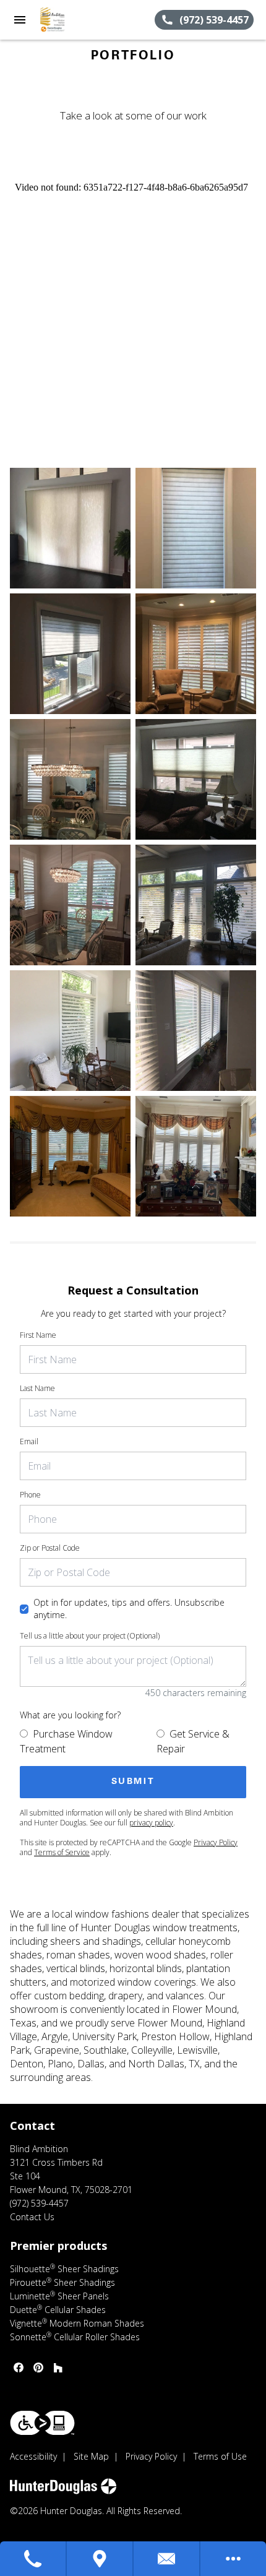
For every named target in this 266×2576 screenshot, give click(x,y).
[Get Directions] (100, 2559)
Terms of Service (62, 1852)
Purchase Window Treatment (66, 1741)
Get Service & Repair (193, 1741)
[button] (20, 20)
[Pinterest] (38, 2367)
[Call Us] (33, 2559)
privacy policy (151, 1823)
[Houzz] (58, 2367)
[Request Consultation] (167, 2559)
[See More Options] (233, 2559)
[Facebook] (19, 2367)
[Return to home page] (77, 20)
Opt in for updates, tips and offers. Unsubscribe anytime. (129, 1609)
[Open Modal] (70, 528)
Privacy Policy (216, 1842)
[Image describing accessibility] (42, 2423)
